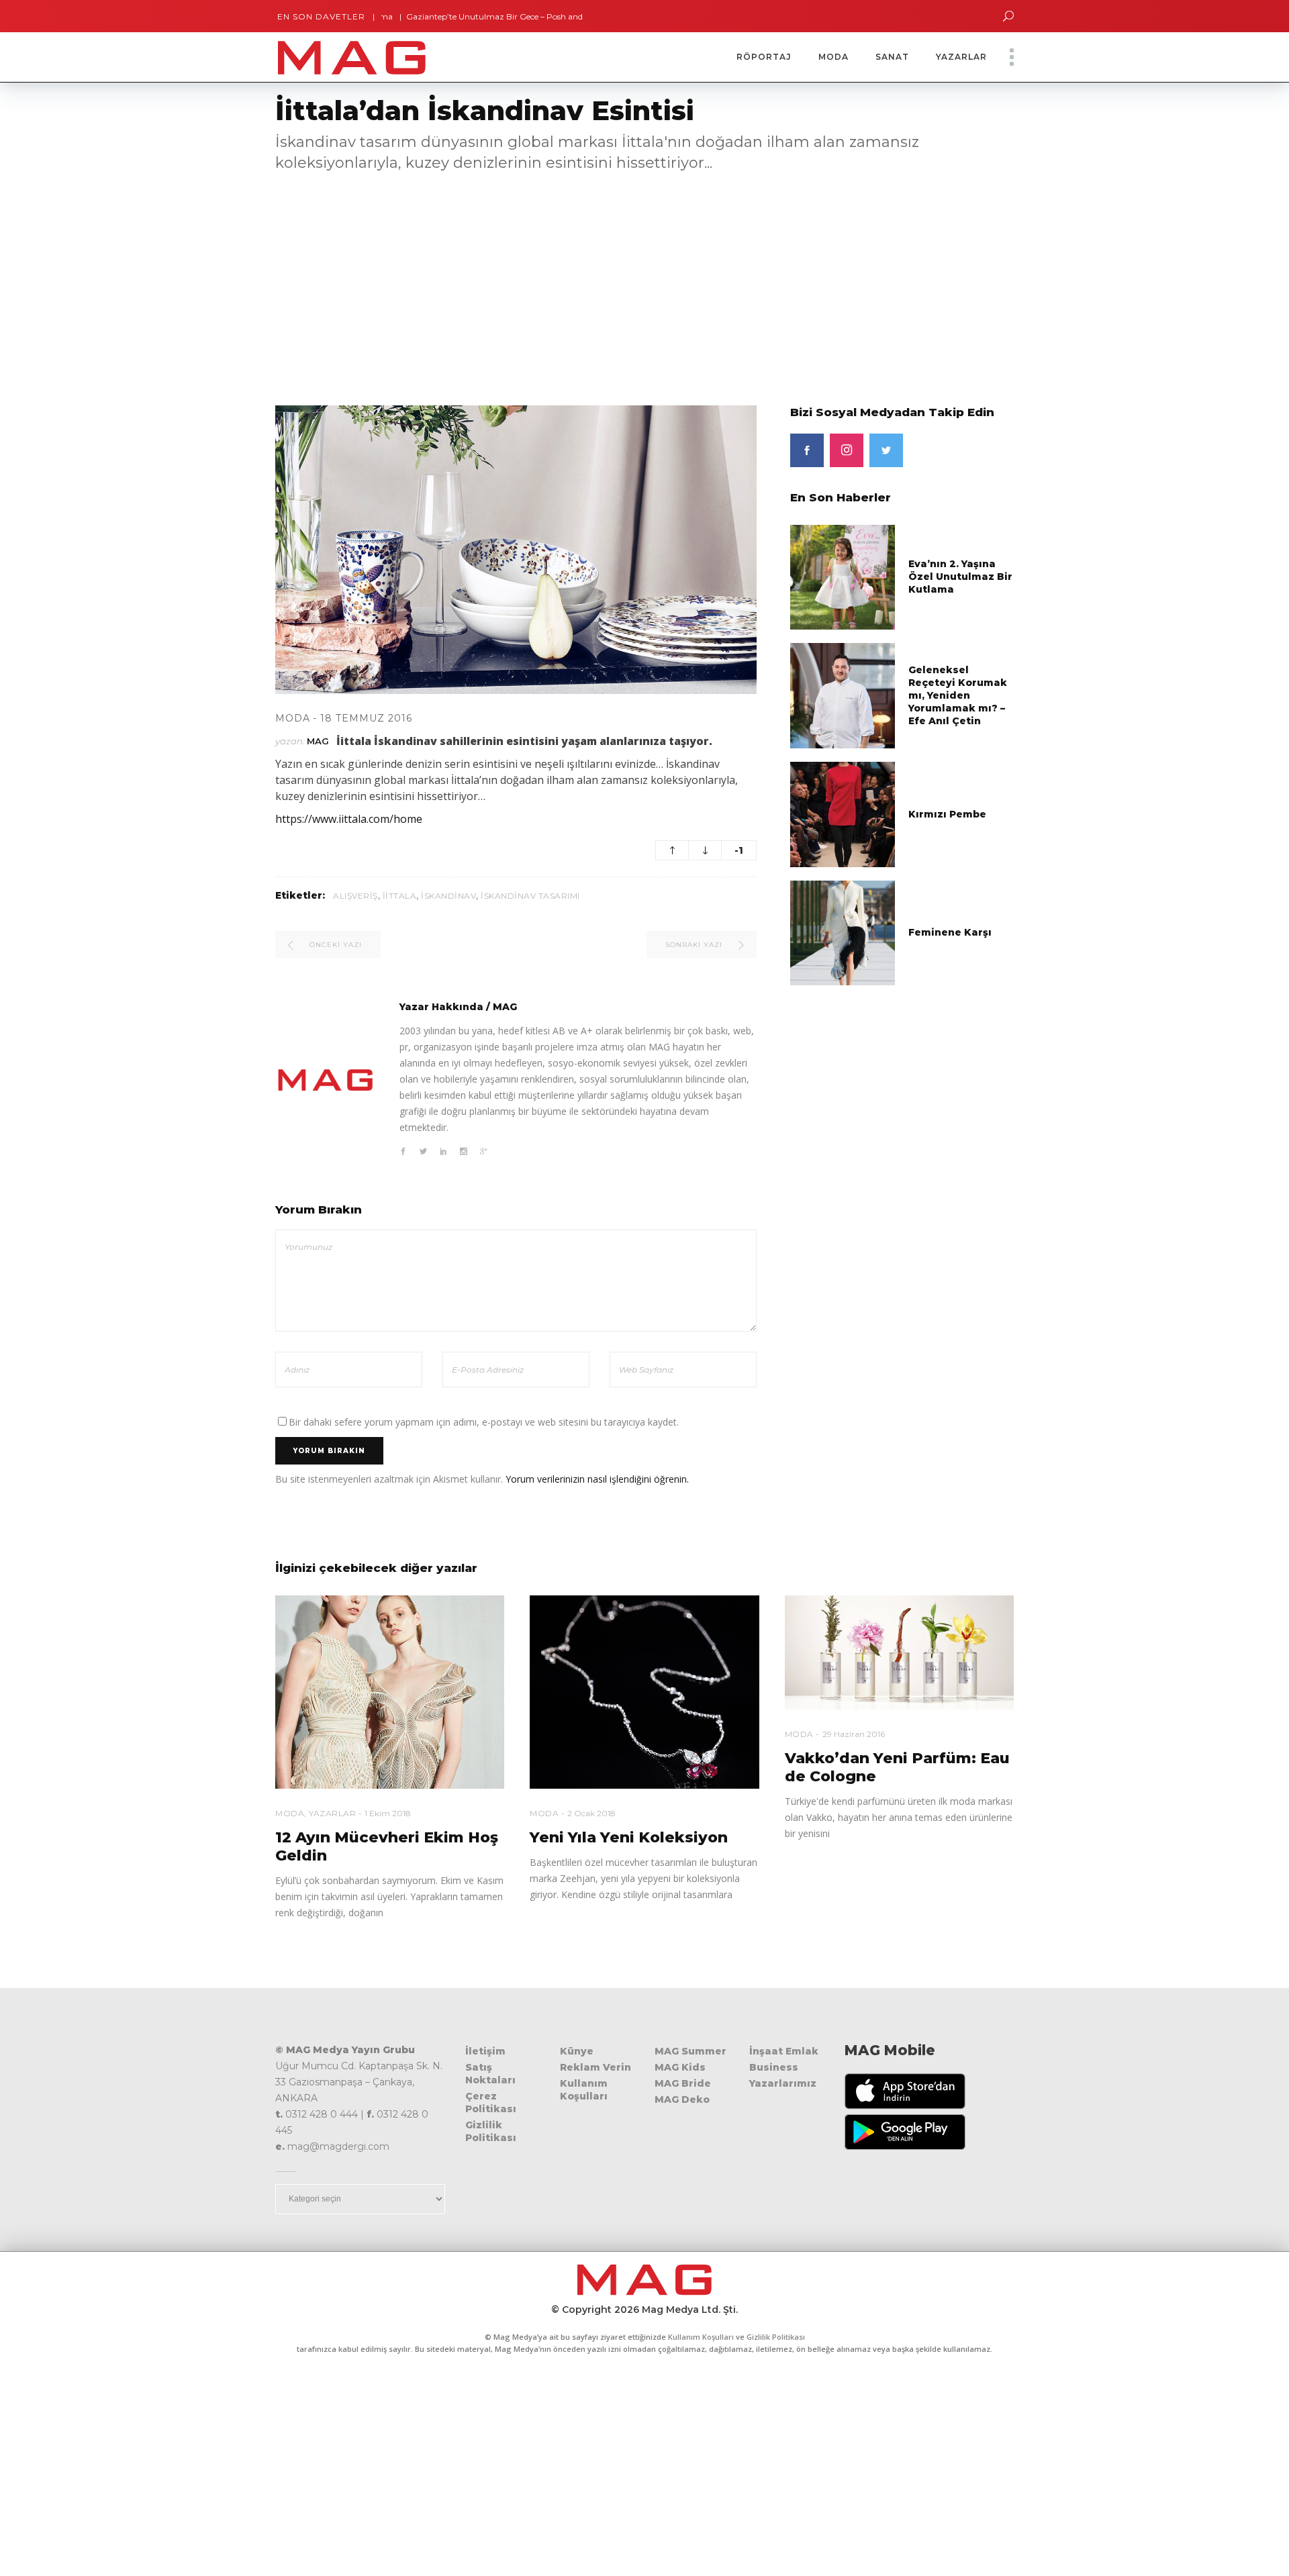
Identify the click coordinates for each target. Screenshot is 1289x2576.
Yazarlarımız (783, 2083)
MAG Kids (680, 2067)
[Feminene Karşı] (843, 932)
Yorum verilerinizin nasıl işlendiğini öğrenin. (597, 1479)
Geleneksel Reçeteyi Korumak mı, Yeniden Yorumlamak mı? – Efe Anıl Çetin (958, 695)
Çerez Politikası (491, 2102)
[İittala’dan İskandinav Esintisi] (326, 1080)
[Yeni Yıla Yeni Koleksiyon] (644, 1692)
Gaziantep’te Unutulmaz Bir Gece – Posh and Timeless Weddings (458, 16)
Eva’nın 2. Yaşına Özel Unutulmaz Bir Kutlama (960, 577)
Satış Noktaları (490, 2074)
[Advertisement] (403, 281)
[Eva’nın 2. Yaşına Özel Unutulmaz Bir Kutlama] (843, 576)
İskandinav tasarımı (530, 896)
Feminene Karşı (950, 932)
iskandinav (448, 896)
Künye (577, 2051)
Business (774, 2067)
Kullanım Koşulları (584, 2090)
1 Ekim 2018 (388, 1813)
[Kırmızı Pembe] (843, 813)
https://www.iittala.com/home (349, 819)
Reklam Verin (595, 2067)
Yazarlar (332, 1813)
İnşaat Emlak (784, 2051)
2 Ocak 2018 (591, 1813)
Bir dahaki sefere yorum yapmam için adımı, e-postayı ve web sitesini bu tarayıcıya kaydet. (484, 1422)
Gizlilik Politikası (491, 2131)
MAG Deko (682, 2099)
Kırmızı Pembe (947, 814)
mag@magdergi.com (338, 2146)
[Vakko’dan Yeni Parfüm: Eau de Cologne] (899, 1653)
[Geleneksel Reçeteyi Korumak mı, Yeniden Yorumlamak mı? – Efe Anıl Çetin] (843, 695)
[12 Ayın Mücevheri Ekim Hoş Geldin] (390, 1692)
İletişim (485, 2051)
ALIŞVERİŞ (355, 896)
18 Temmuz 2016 (366, 718)
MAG (318, 741)
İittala (400, 896)
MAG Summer (690, 2051)
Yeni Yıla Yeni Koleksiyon (629, 1837)
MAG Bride (683, 2083)
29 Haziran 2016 (854, 1734)
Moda (293, 718)
